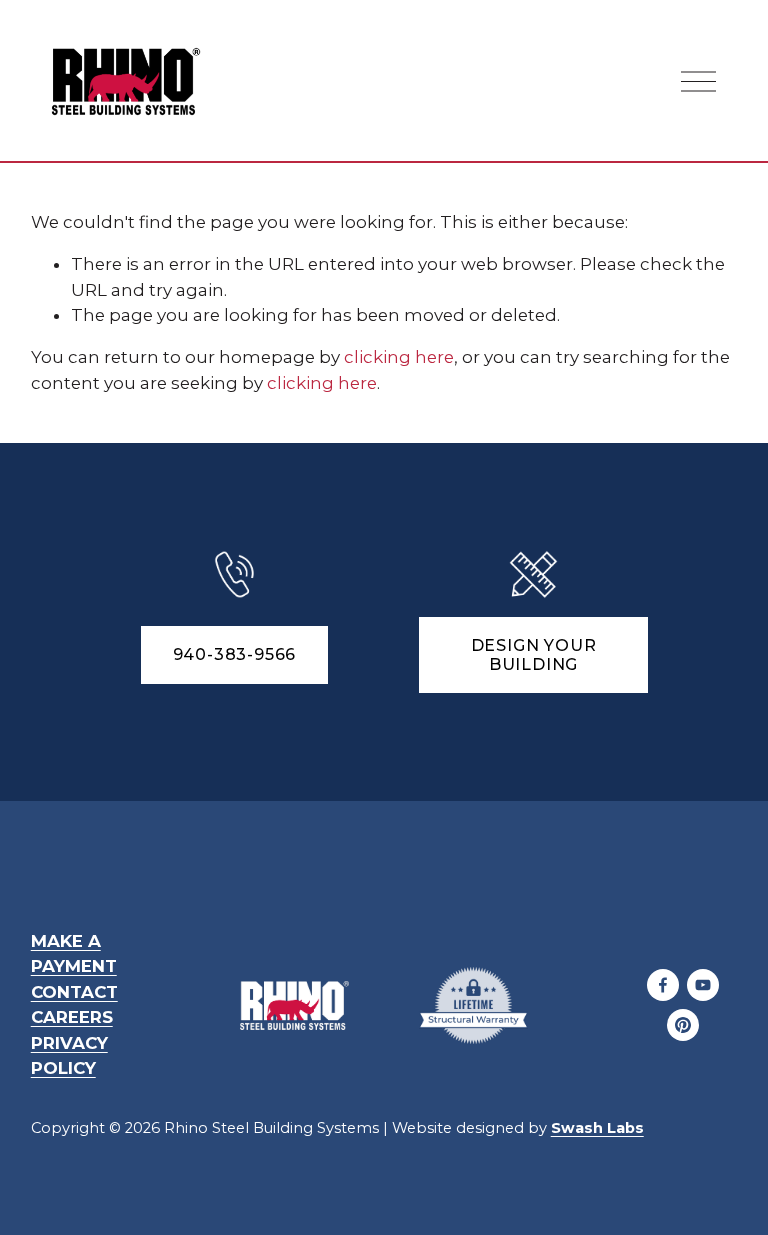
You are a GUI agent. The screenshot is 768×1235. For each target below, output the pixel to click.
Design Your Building (534, 655)
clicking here (399, 357)
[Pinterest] (683, 1025)
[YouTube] (703, 985)
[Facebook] (663, 985)
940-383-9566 (235, 654)
